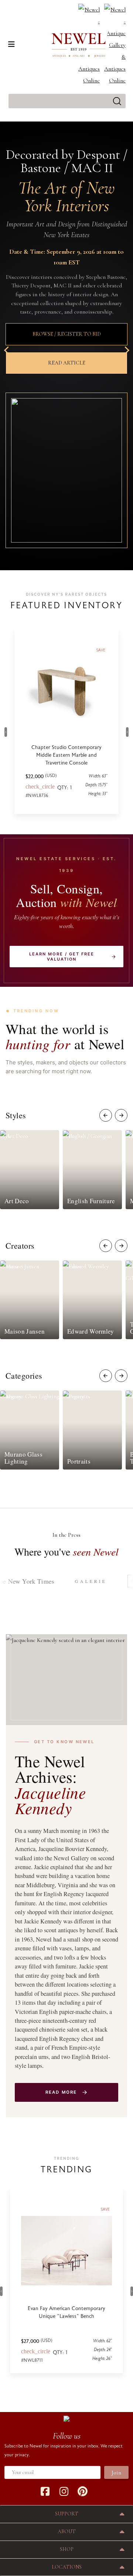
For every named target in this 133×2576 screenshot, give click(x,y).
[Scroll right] (121, 1115)
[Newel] (66, 2418)
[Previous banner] (8, 350)
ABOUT (67, 2531)
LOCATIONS (67, 2567)
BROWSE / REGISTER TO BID (67, 334)
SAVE (105, 2209)
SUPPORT (67, 2514)
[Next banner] (125, 350)
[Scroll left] (106, 1115)
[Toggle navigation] (11, 44)
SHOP (67, 2549)
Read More (61, 2092)
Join (116, 2473)
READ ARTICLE (67, 363)
